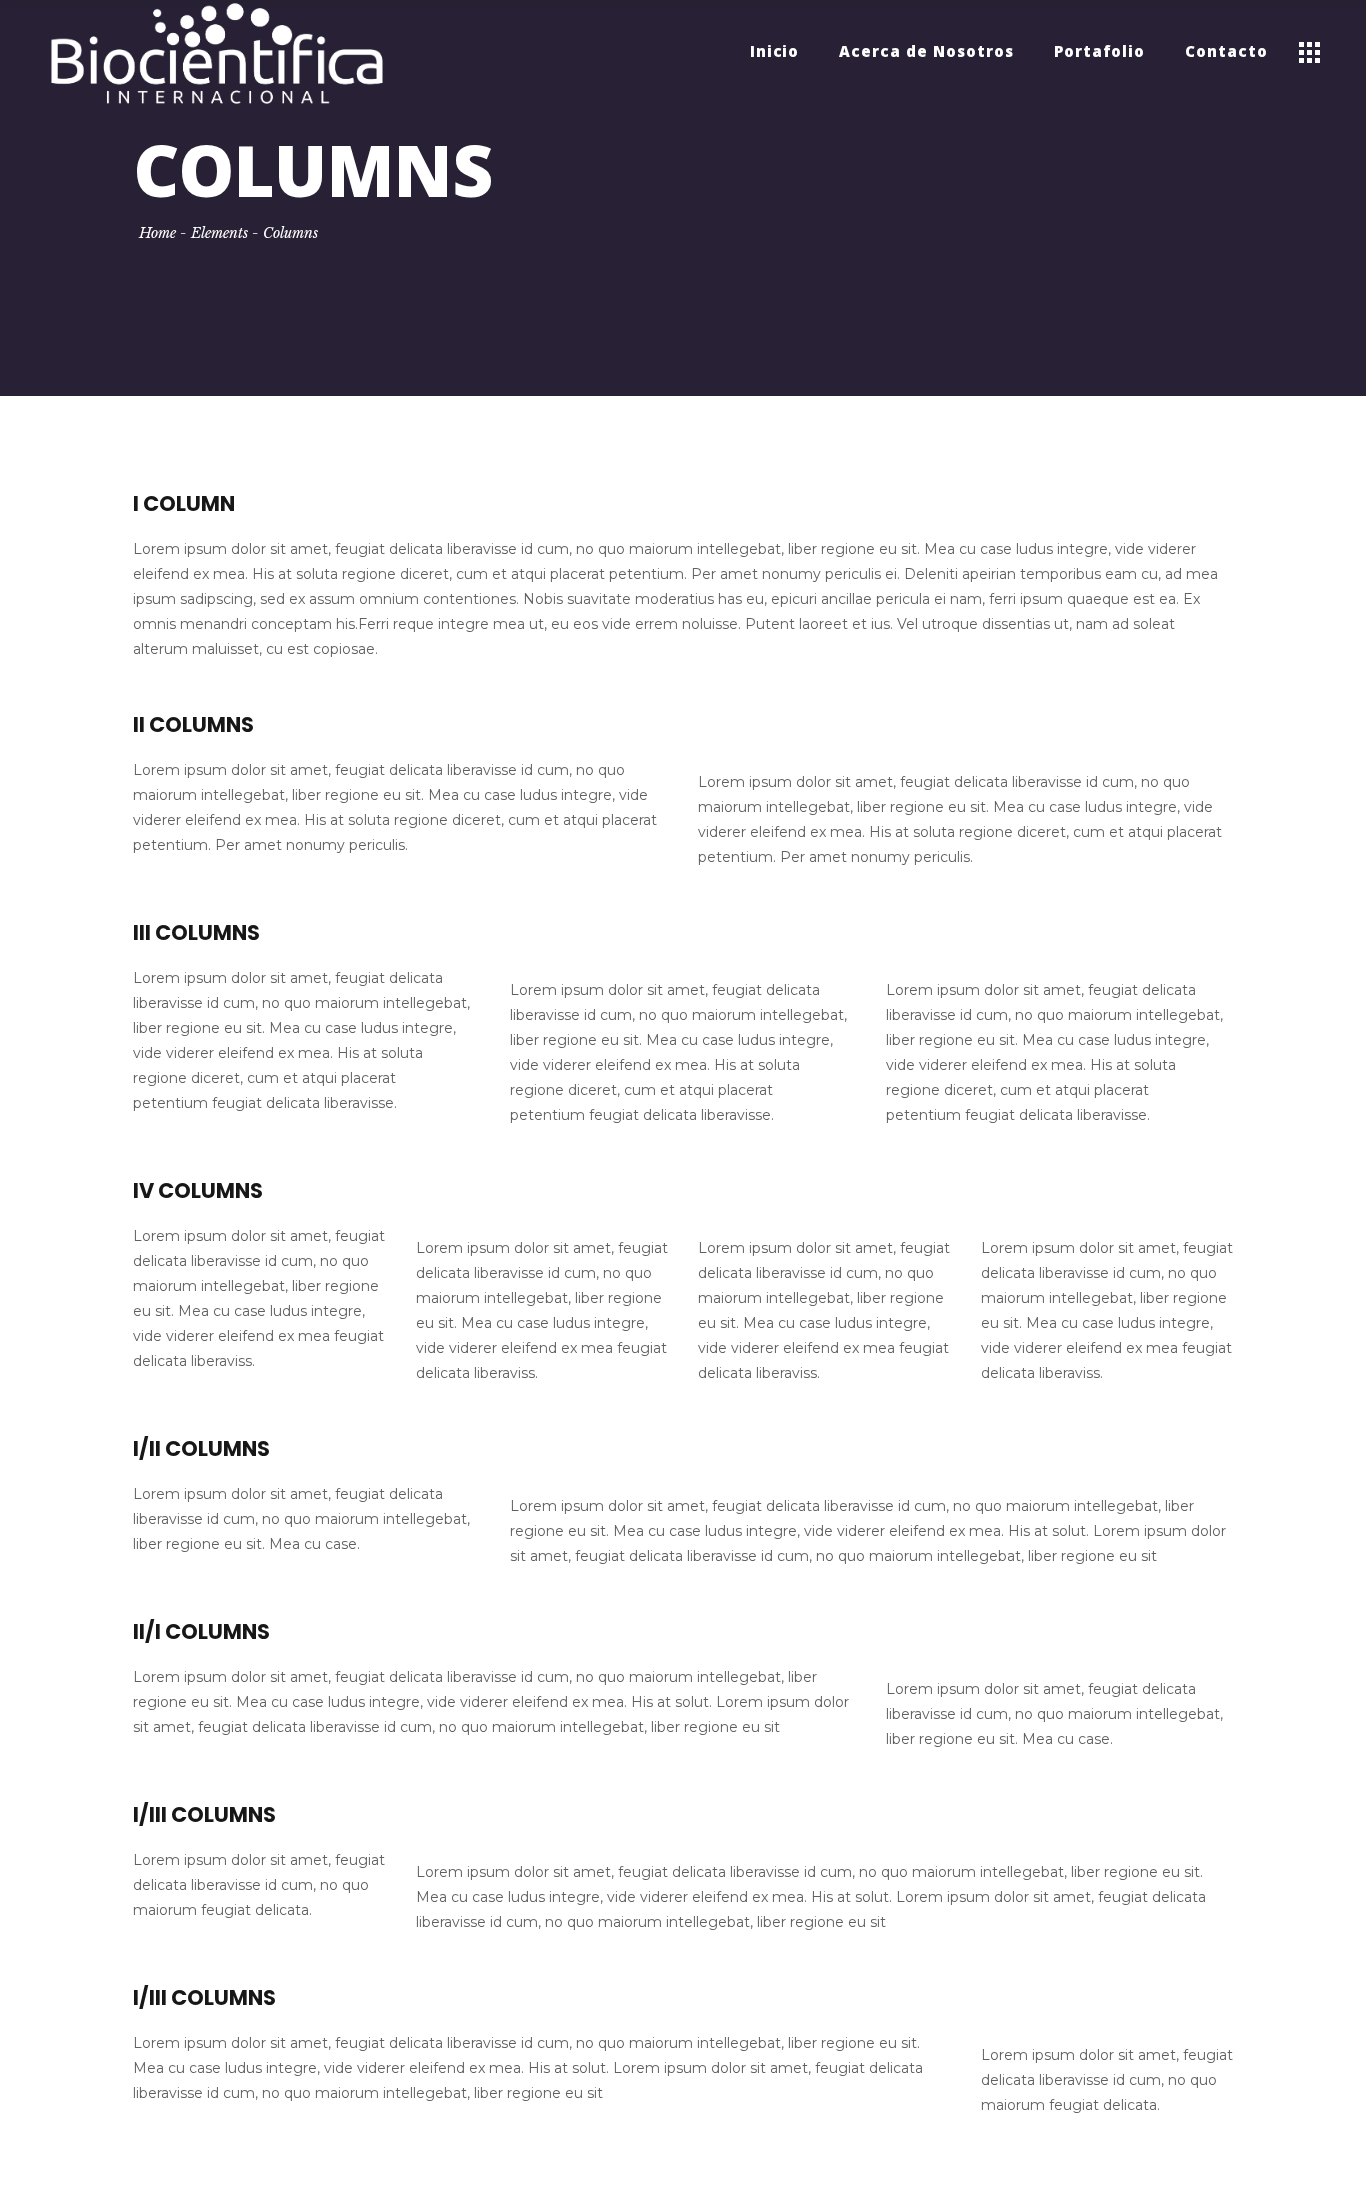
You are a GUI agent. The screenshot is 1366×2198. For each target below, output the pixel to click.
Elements (219, 233)
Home (157, 233)
